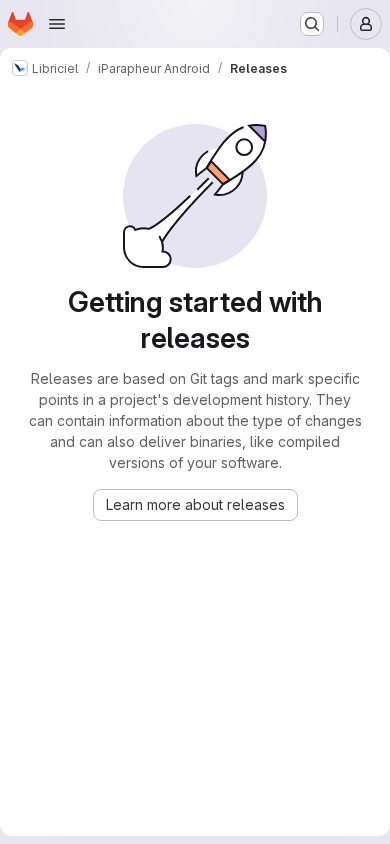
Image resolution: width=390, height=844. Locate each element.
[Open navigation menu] (57, 24)
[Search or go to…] (312, 24)
